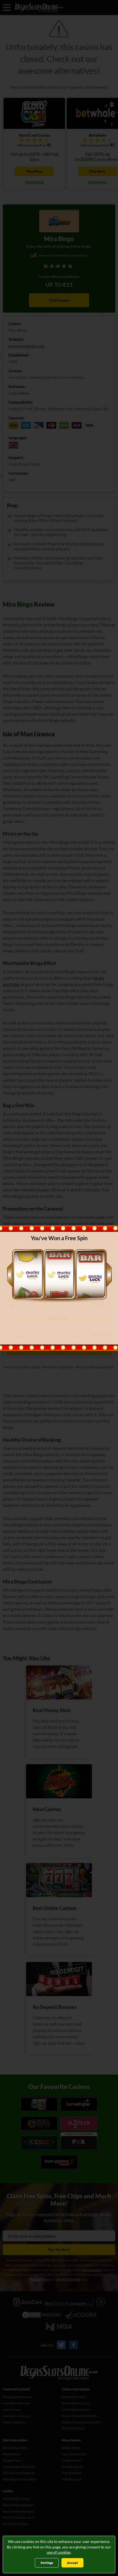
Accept (72, 2563)
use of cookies (59, 2552)
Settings (47, 2563)
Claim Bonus (59, 1328)
